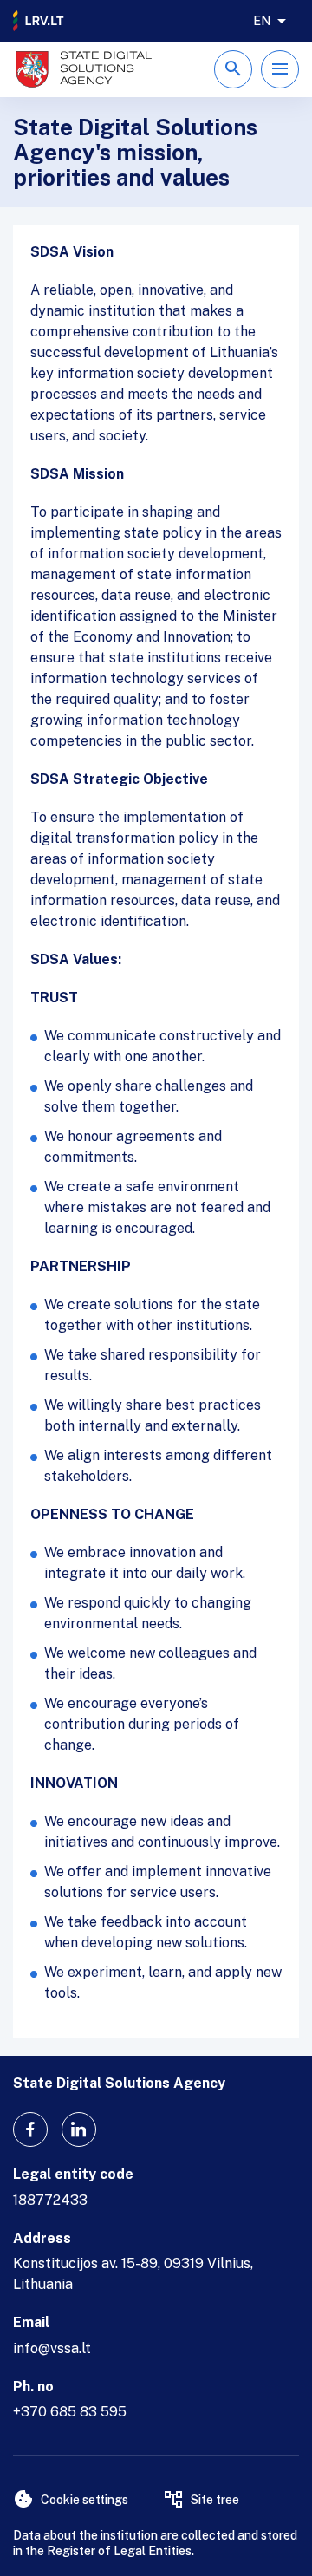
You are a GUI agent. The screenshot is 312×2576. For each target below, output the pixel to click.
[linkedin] (79, 2129)
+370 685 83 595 (70, 2412)
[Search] (233, 69)
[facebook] (30, 2129)
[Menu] (280, 69)
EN (262, 21)
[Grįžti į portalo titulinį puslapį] (39, 21)
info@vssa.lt (52, 2348)
